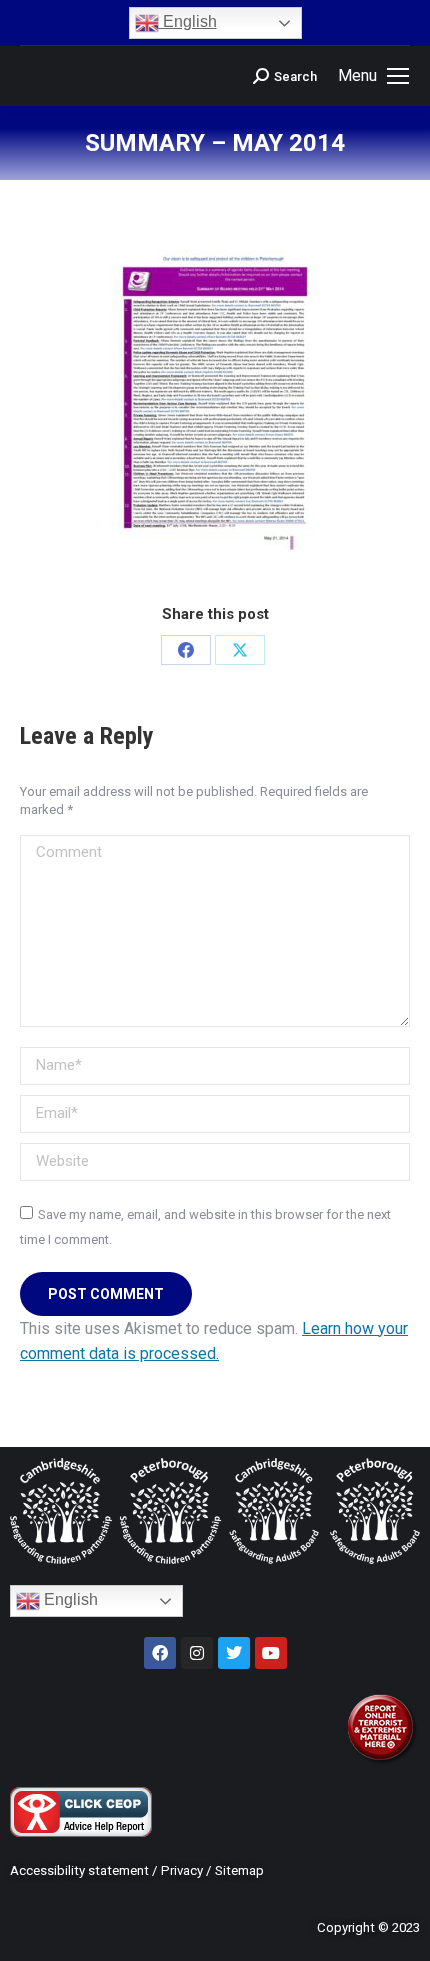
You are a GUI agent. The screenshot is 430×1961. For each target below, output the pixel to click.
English (188, 21)
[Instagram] (197, 1653)
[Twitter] (234, 1653)
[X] (240, 650)
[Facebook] (186, 650)
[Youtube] (271, 1653)
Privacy (182, 1870)
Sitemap (239, 1870)
